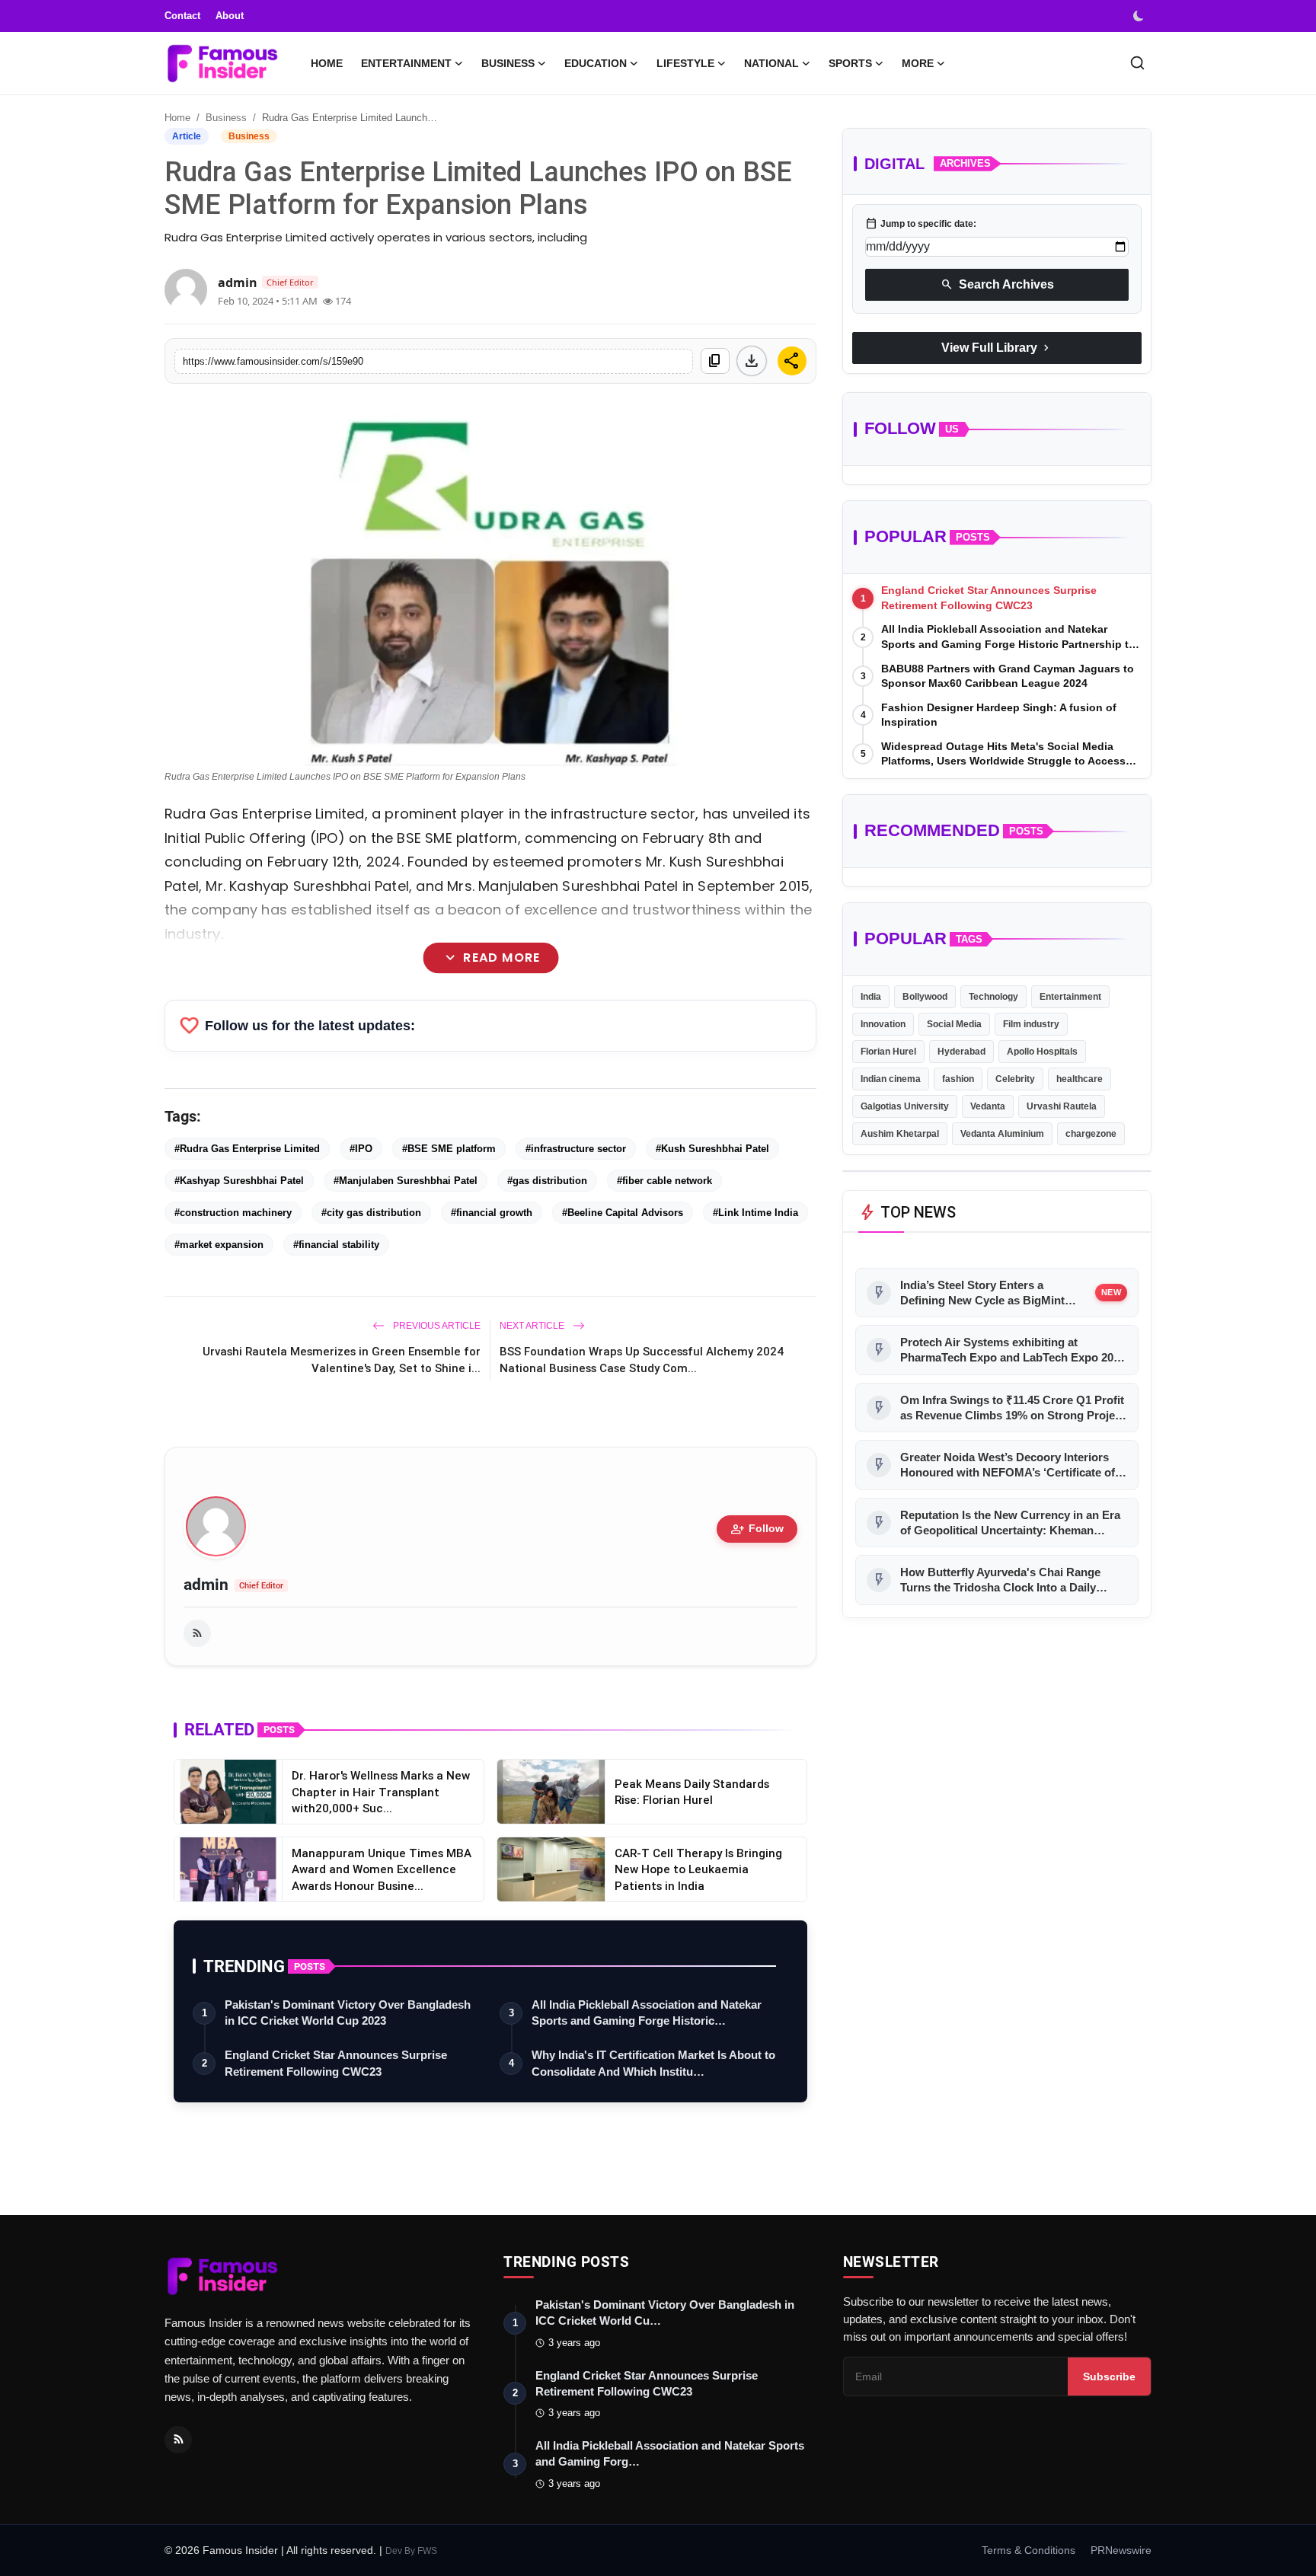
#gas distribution (547, 1181)
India (871, 997)
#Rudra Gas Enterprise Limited (247, 1149)
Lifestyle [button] (685, 63)
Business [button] (508, 63)
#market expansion (219, 1245)
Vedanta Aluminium (1002, 1134)
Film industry (1031, 1024)
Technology (993, 997)
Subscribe (1109, 2376)
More (918, 63)
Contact (182, 16)
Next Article (533, 1326)
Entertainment (1070, 997)
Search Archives (997, 285)
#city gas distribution (371, 1213)
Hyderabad (961, 1052)
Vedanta (988, 1106)
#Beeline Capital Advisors (623, 1213)
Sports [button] (850, 63)
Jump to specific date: (921, 224)
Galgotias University (905, 1106)
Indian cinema (891, 1079)
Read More (490, 958)
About (230, 16)
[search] (1137, 63)
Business (226, 118)
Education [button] (596, 63)
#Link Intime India (755, 1213)
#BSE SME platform (449, 1149)
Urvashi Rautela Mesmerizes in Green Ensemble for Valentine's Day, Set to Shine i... (342, 1360)
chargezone (1091, 1134)
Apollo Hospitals (1042, 1052)
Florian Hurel (888, 1052)
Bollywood (925, 997)
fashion (958, 1079)
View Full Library (997, 348)
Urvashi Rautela (1062, 1106)
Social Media (954, 1024)
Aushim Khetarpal (900, 1134)
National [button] (771, 63)
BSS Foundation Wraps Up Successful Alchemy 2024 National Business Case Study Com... (642, 1360)
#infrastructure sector (576, 1149)
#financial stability (336, 1245)
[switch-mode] (1140, 16)
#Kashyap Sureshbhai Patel (239, 1181)
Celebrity (1015, 1079)
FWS (427, 2551)
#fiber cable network (664, 1181)
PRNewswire (1121, 2550)
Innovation (883, 1024)
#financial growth (492, 1213)
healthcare (1080, 1079)
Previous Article (436, 1326)
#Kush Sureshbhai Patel (712, 1149)
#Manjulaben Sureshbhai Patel (406, 1181)
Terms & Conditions (1029, 2550)
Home (327, 63)
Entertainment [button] (406, 63)
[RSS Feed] (197, 1633)
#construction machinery (233, 1213)
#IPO (361, 1149)
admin (206, 1585)
